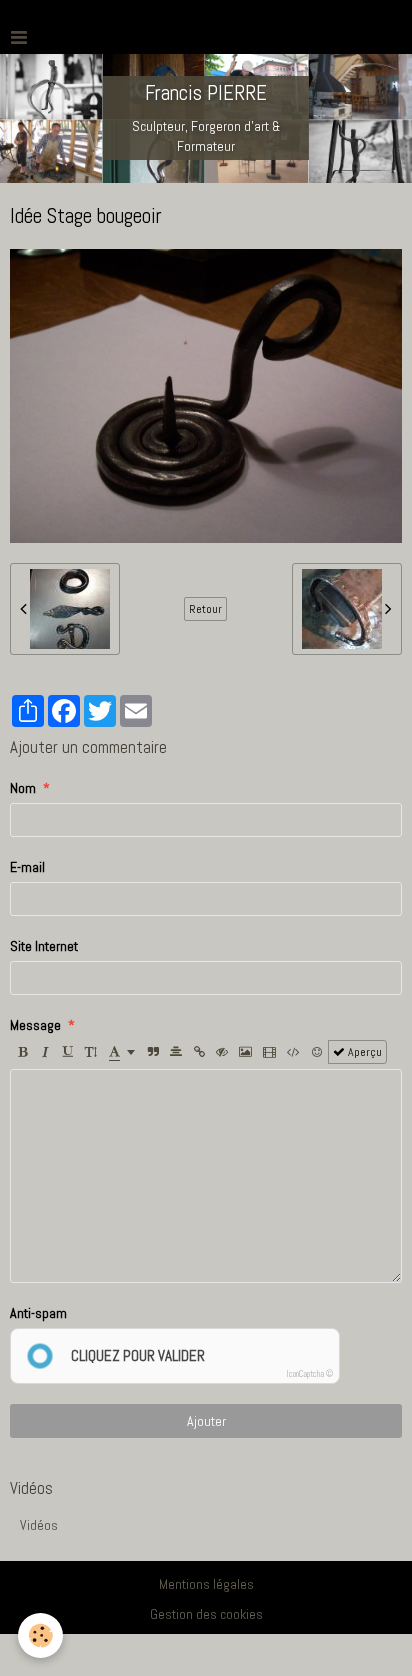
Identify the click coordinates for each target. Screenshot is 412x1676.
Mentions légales (206, 1584)
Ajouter (206, 1421)
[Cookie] (40, 1635)
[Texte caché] (222, 1052)
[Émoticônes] (317, 1052)
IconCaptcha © (310, 1374)
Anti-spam (38, 1313)
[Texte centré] (176, 1052)
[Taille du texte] (91, 1052)
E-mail (27, 867)
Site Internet (44, 946)
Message (35, 1025)
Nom (23, 788)
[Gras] (22, 1052)
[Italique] (45, 1052)
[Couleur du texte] (122, 1052)
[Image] (245, 1052)
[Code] (293, 1052)
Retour (205, 609)
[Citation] (153, 1052)
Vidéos (39, 1525)
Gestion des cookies (206, 1614)
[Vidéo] (269, 1052)
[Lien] (199, 1052)
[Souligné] (68, 1052)
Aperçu (363, 1052)
